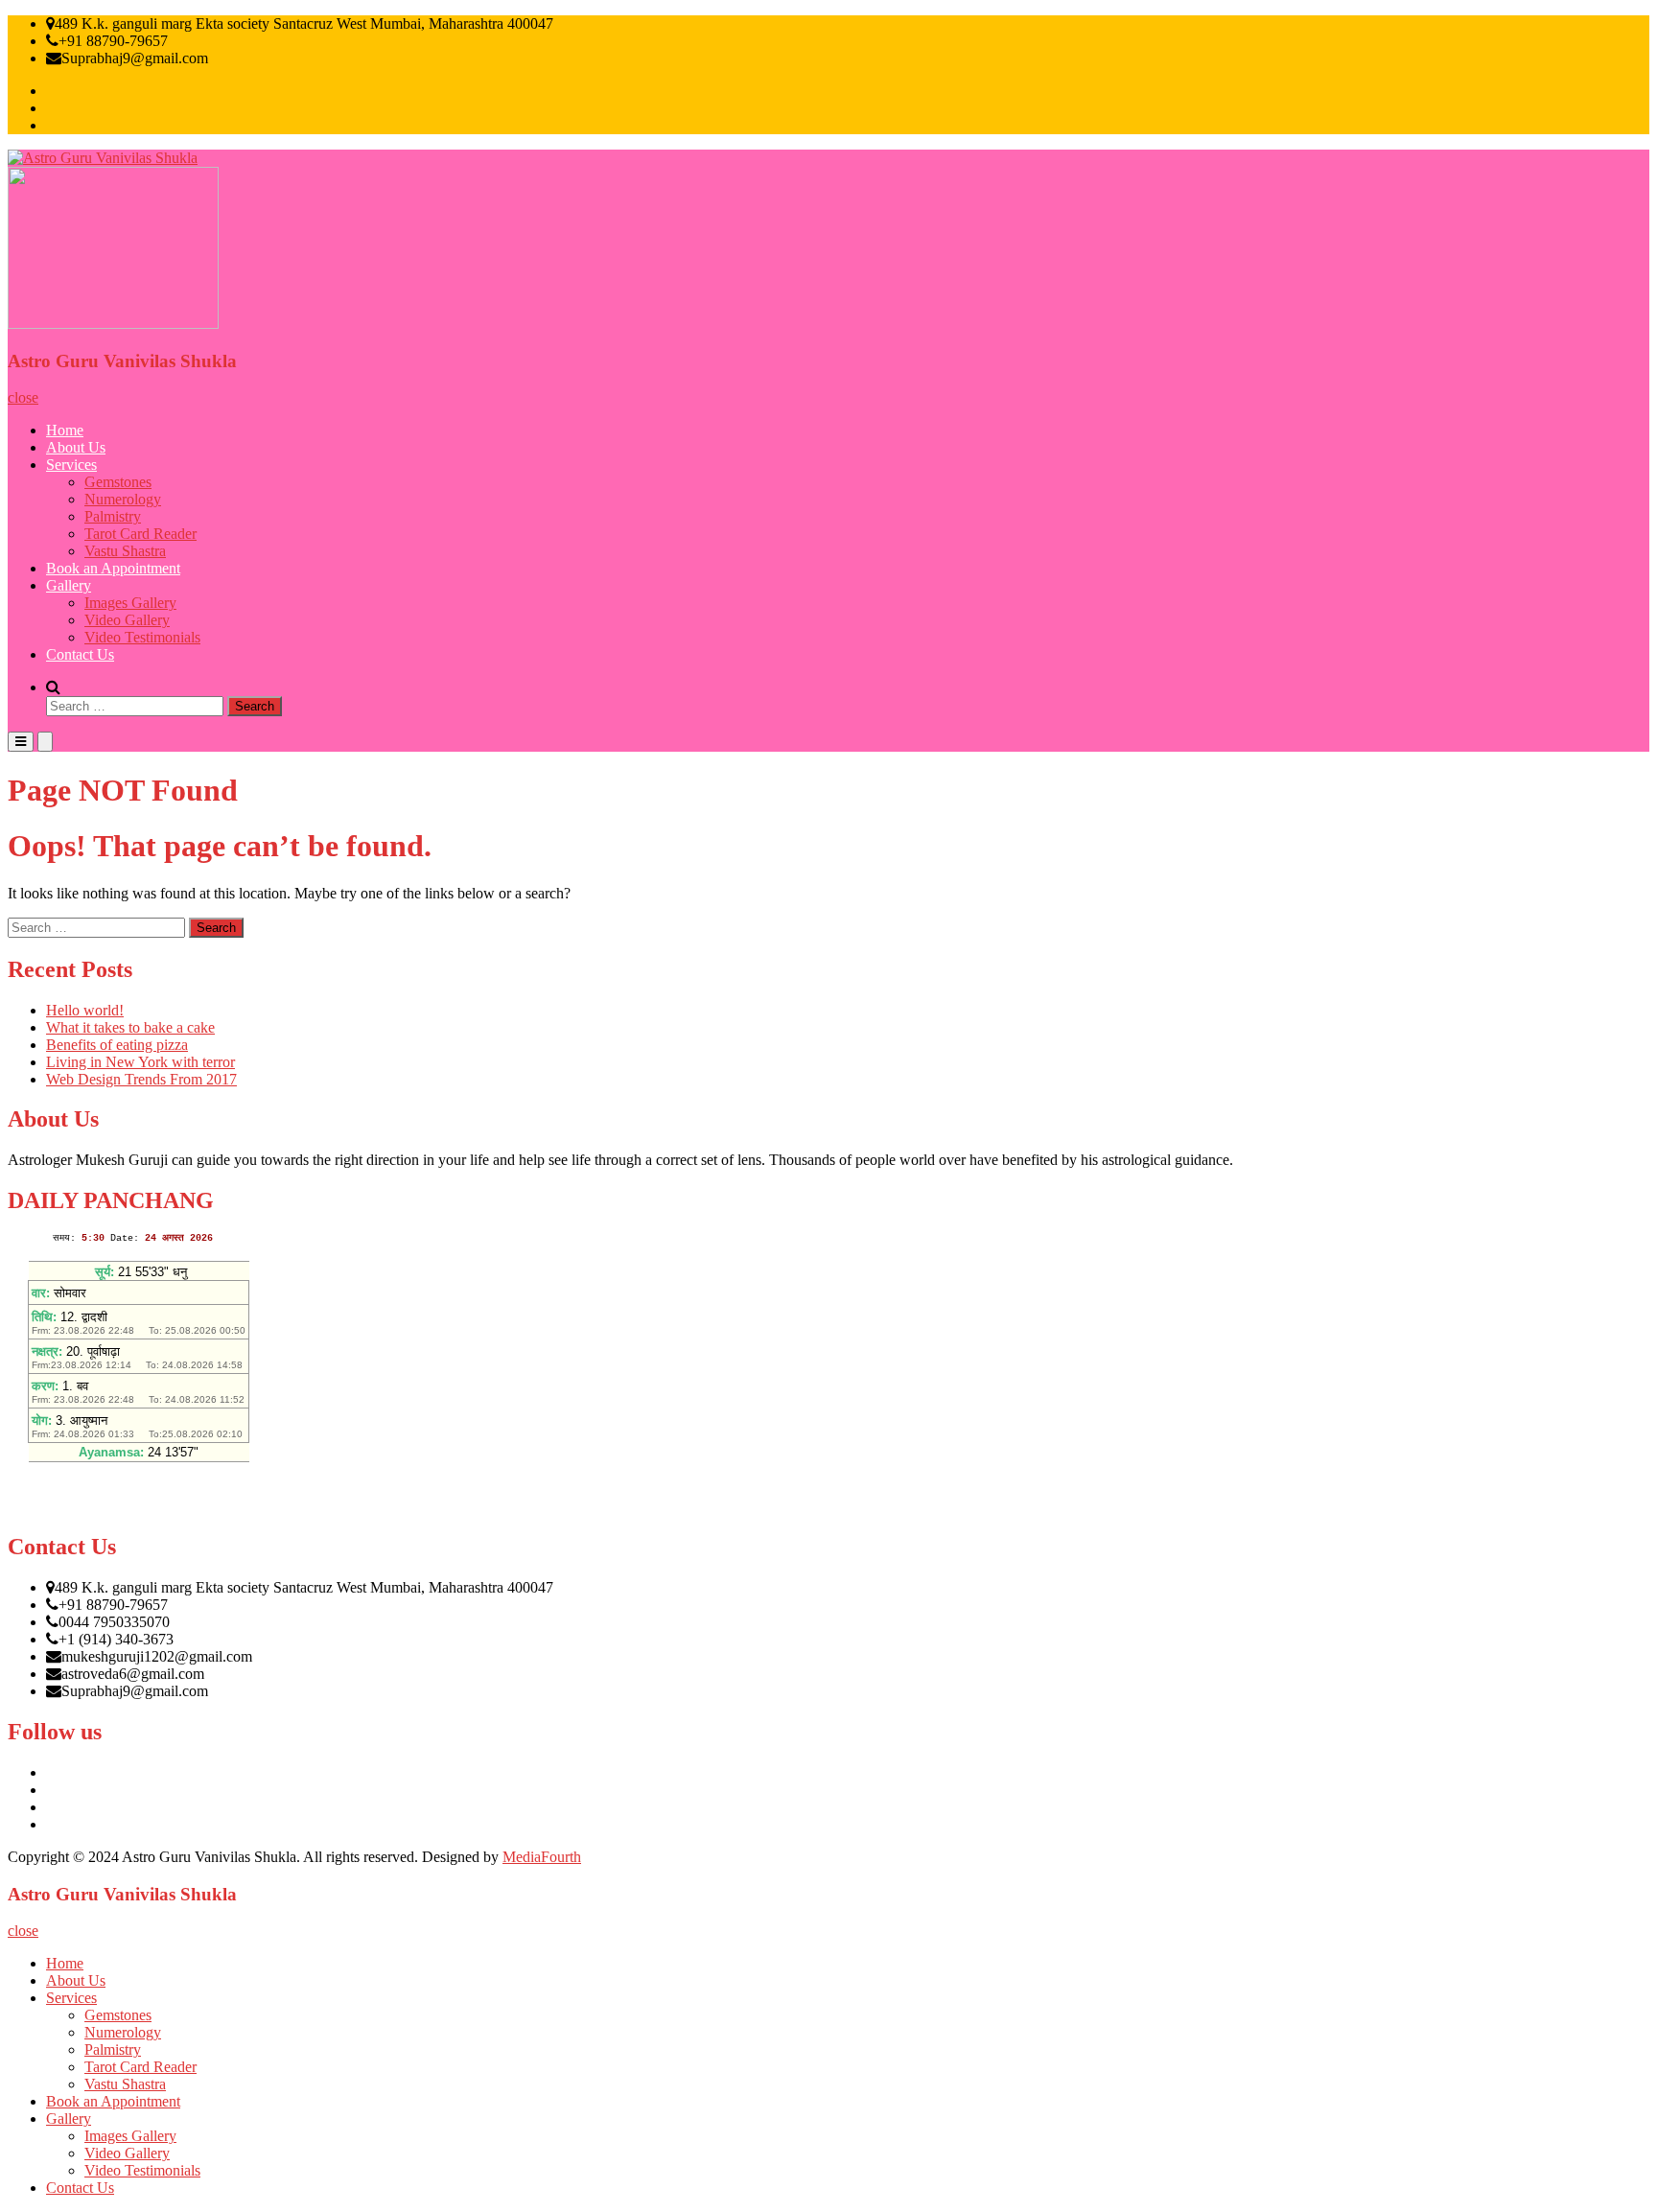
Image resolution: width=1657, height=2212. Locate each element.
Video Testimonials (142, 637)
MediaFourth (542, 1857)
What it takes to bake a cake (130, 1027)
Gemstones (118, 482)
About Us (76, 447)
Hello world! (85, 1010)
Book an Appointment (113, 568)
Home (65, 430)
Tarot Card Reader (140, 534)
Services (71, 465)
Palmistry (113, 516)
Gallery (69, 585)
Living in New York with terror (140, 1062)
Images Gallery (130, 603)
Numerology (123, 499)
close (23, 397)
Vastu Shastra (125, 551)
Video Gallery (127, 620)
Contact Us (80, 654)
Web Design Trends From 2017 (141, 1079)
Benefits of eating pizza (117, 1045)
